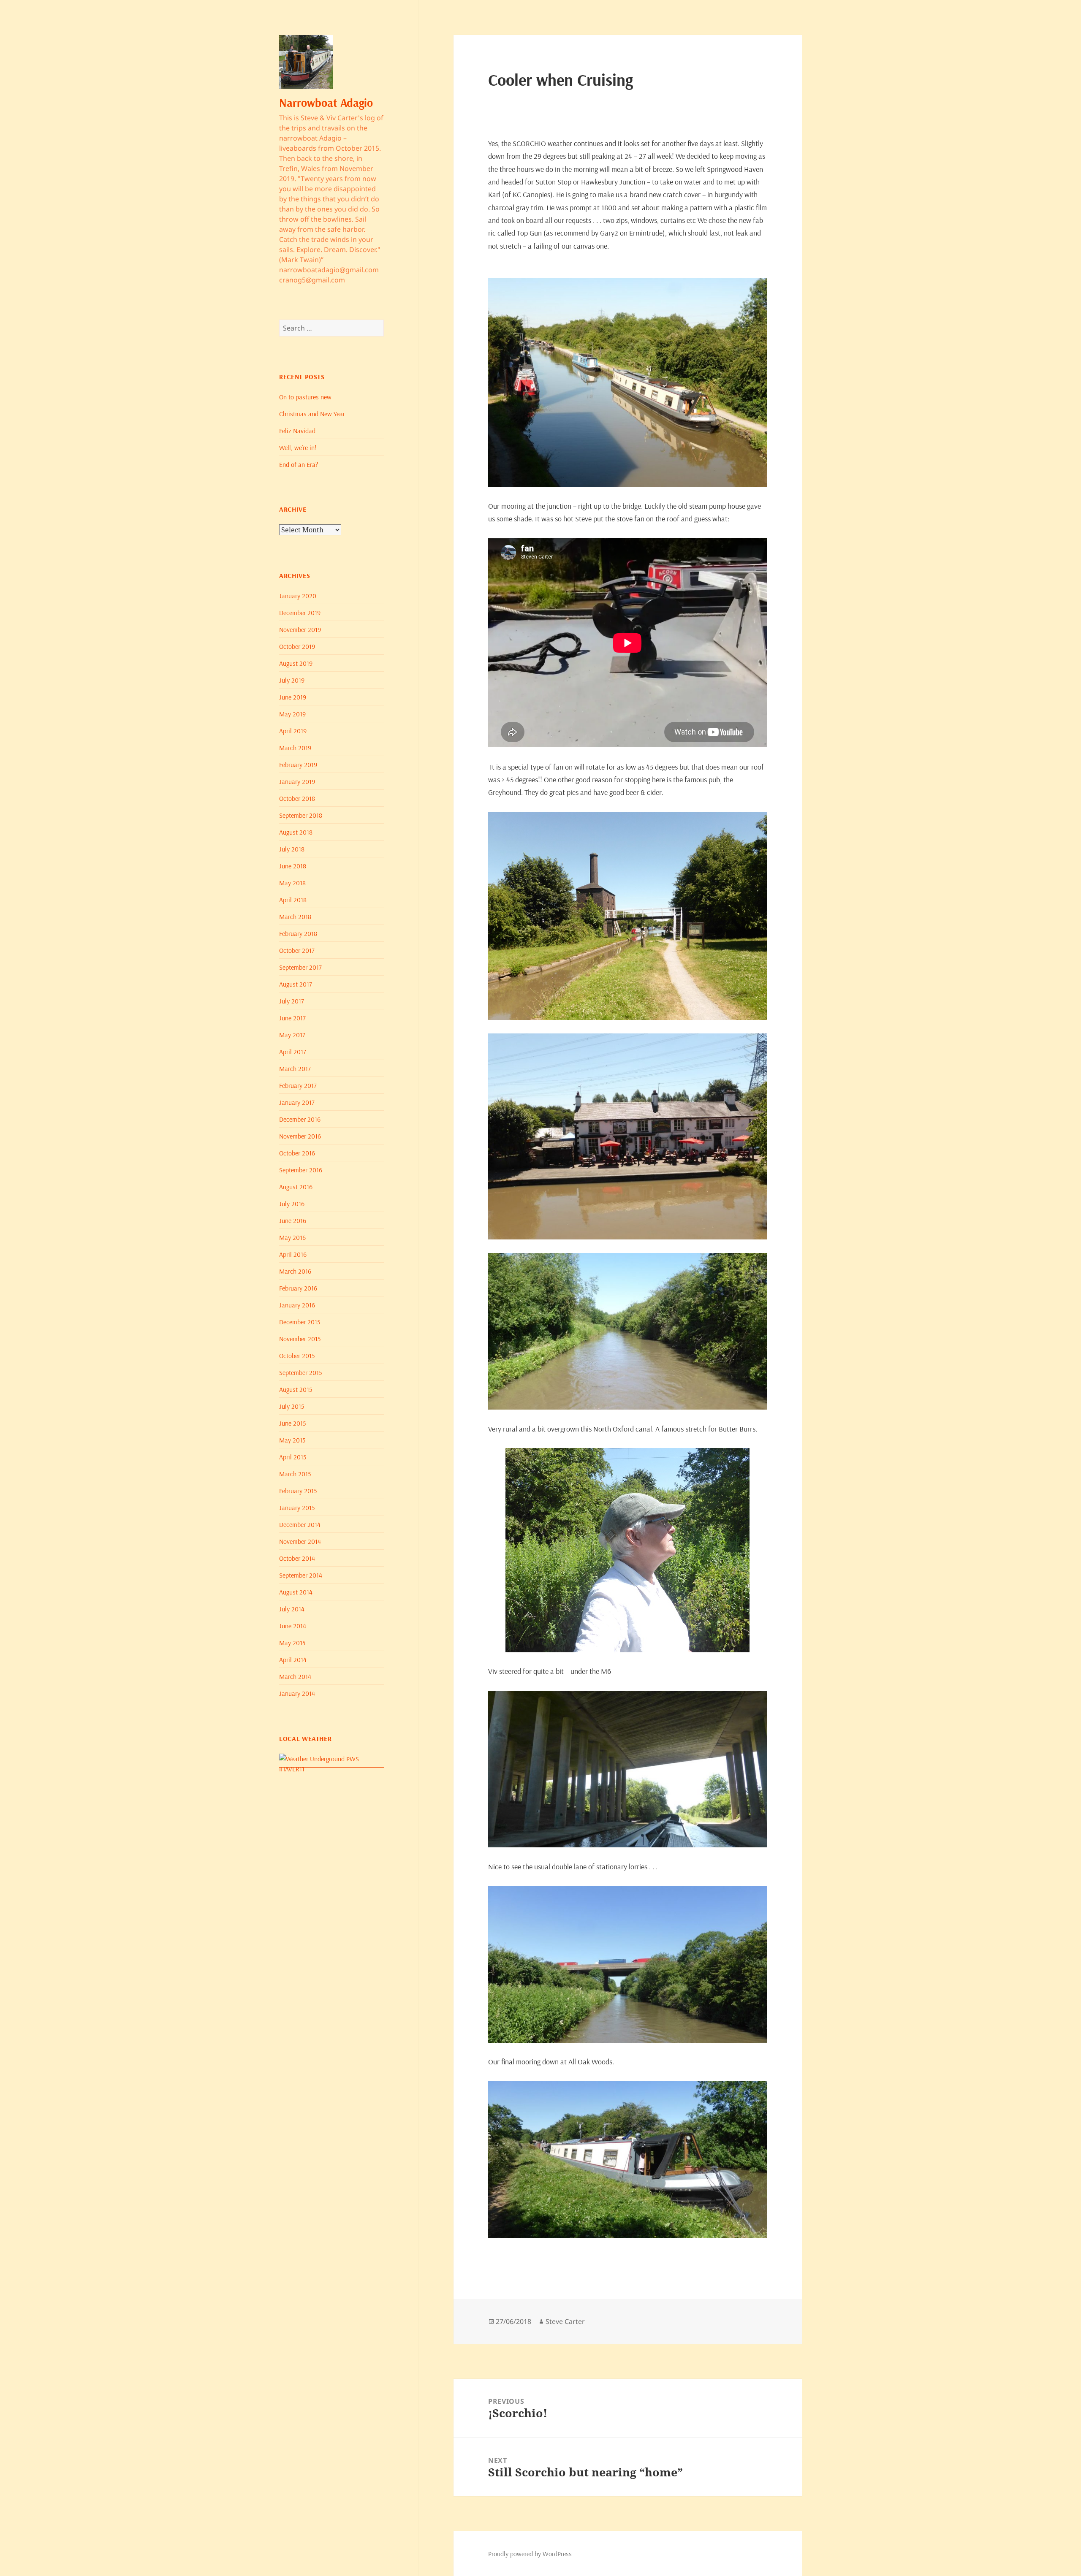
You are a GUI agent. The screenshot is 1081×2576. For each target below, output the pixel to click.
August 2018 (296, 832)
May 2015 (292, 1440)
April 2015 (293, 1457)
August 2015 (296, 1389)
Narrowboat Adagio (326, 103)
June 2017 (292, 1018)
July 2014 (292, 1609)
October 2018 (297, 798)
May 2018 (292, 883)
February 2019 (298, 765)
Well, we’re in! (298, 447)
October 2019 (297, 646)
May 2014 (292, 1643)
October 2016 (297, 1153)
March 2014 (295, 1676)
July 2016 (292, 1204)
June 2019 (293, 697)
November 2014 (300, 1541)
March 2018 (295, 917)
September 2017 (300, 967)
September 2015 (300, 1372)
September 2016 (301, 1170)
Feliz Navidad (297, 431)
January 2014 (297, 1693)
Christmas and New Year (312, 414)
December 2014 (300, 1524)
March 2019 (295, 748)
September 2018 (301, 815)
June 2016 (293, 1220)
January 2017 (297, 1102)
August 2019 (296, 663)
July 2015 (292, 1406)
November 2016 (300, 1136)
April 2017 (293, 1052)
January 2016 (297, 1305)
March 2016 (295, 1271)
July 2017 (292, 1001)
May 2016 (292, 1237)
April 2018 (293, 900)
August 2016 (296, 1187)
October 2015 (297, 1356)
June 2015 (292, 1423)
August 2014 (296, 1592)
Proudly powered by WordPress (530, 2554)
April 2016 (293, 1254)
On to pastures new (305, 397)
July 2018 (292, 849)
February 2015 (298, 1491)
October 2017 (297, 950)
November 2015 (300, 1339)
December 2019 (300, 613)
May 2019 (292, 714)
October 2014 (297, 1558)
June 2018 (293, 866)
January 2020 (298, 596)
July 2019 (292, 680)
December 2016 (300, 1119)
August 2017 (296, 984)
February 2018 (298, 933)
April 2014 (293, 1659)
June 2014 (293, 1626)
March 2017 (295, 1068)
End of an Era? (299, 464)
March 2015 (295, 1474)
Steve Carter (565, 2321)
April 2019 (293, 731)
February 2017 (298, 1085)
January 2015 (297, 1508)
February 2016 (298, 1288)
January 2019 (297, 781)
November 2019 (300, 629)
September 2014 (301, 1575)
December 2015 (300, 1322)
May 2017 (292, 1035)
